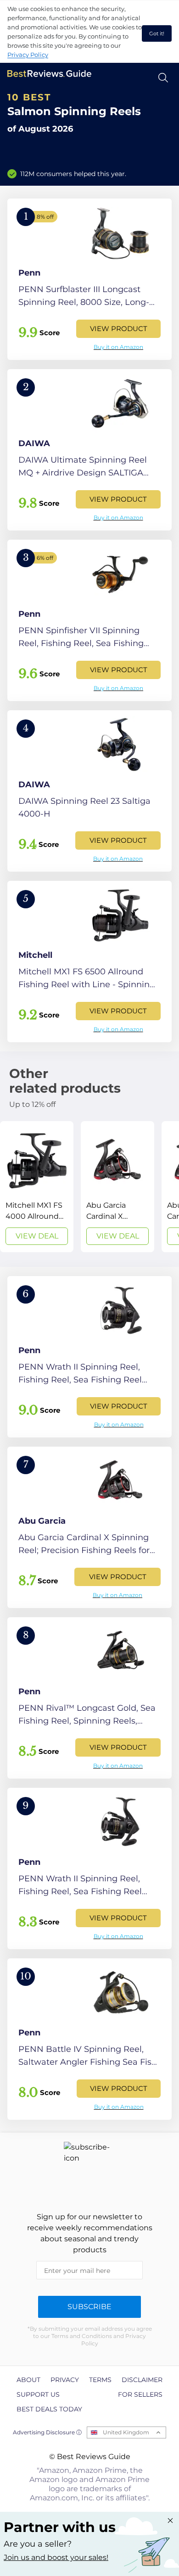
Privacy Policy (28, 55)
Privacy (65, 2380)
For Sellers (140, 2394)
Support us (38, 2394)
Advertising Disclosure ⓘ (47, 2432)
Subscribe (89, 2307)
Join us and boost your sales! (56, 2557)
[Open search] (163, 78)
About (28, 2380)
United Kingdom (126, 2432)
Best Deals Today (49, 2409)
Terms (100, 2380)
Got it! (157, 33)
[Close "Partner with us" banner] (170, 2521)
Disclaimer (142, 2380)
